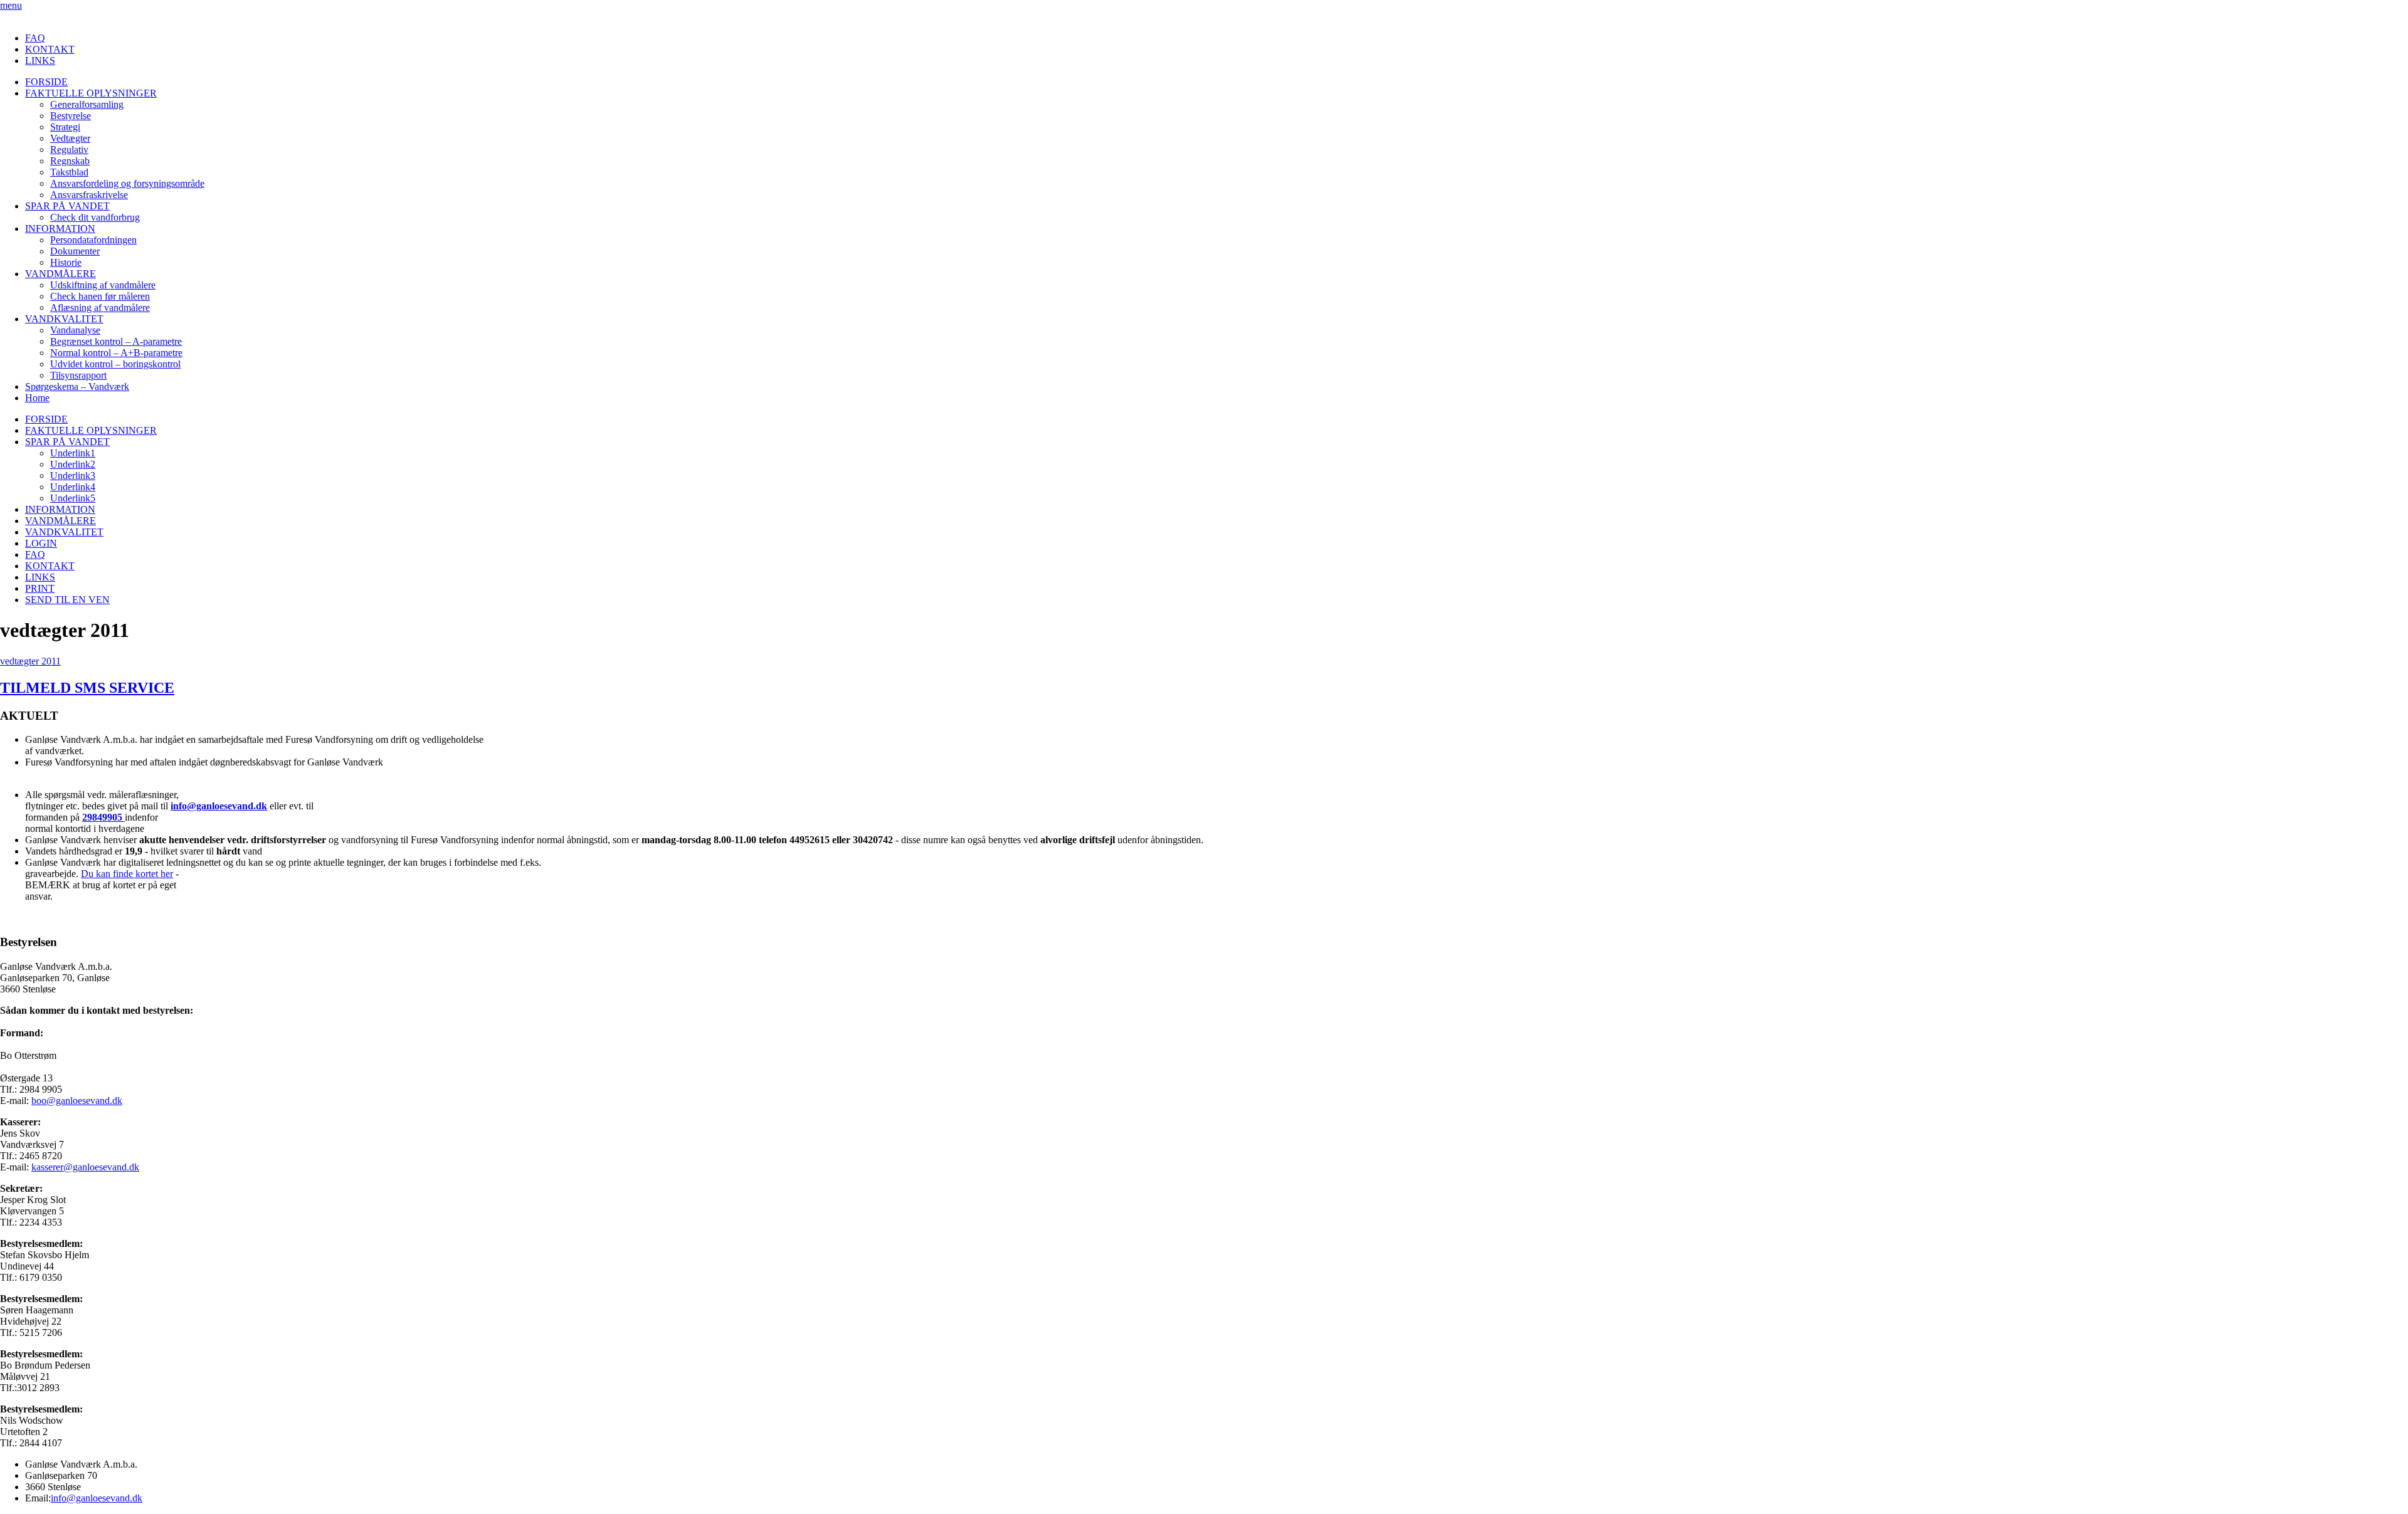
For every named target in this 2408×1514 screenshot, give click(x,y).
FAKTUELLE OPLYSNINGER (91, 93)
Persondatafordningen (93, 240)
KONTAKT (50, 49)
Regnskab (70, 161)
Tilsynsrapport (78, 375)
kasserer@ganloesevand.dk (85, 1167)
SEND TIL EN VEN (67, 600)
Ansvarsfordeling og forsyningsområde (127, 183)
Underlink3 (73, 476)
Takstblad (69, 172)
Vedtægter (70, 138)
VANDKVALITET (64, 319)
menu (11, 5)
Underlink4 (73, 487)
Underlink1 (73, 453)
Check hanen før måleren (100, 296)
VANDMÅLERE (61, 274)
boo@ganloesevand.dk (77, 1101)
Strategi (65, 127)
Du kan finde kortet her (127, 874)
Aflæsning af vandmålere (100, 308)
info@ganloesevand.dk (219, 806)
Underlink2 (73, 464)
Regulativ (69, 150)
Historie (66, 262)
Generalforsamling (87, 104)
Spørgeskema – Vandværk (77, 386)
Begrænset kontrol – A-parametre (116, 341)
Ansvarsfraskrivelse (89, 195)
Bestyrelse (71, 116)
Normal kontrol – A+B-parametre (116, 353)
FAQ (35, 38)
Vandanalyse (75, 330)
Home (37, 398)
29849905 (103, 817)
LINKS (40, 60)
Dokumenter (75, 251)
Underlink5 (73, 498)
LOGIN (41, 543)
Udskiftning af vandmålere (103, 285)
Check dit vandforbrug (95, 217)
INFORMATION (60, 229)
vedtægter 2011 (30, 661)
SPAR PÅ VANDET (67, 206)
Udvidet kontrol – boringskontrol (115, 364)
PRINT (40, 588)
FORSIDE (46, 82)
